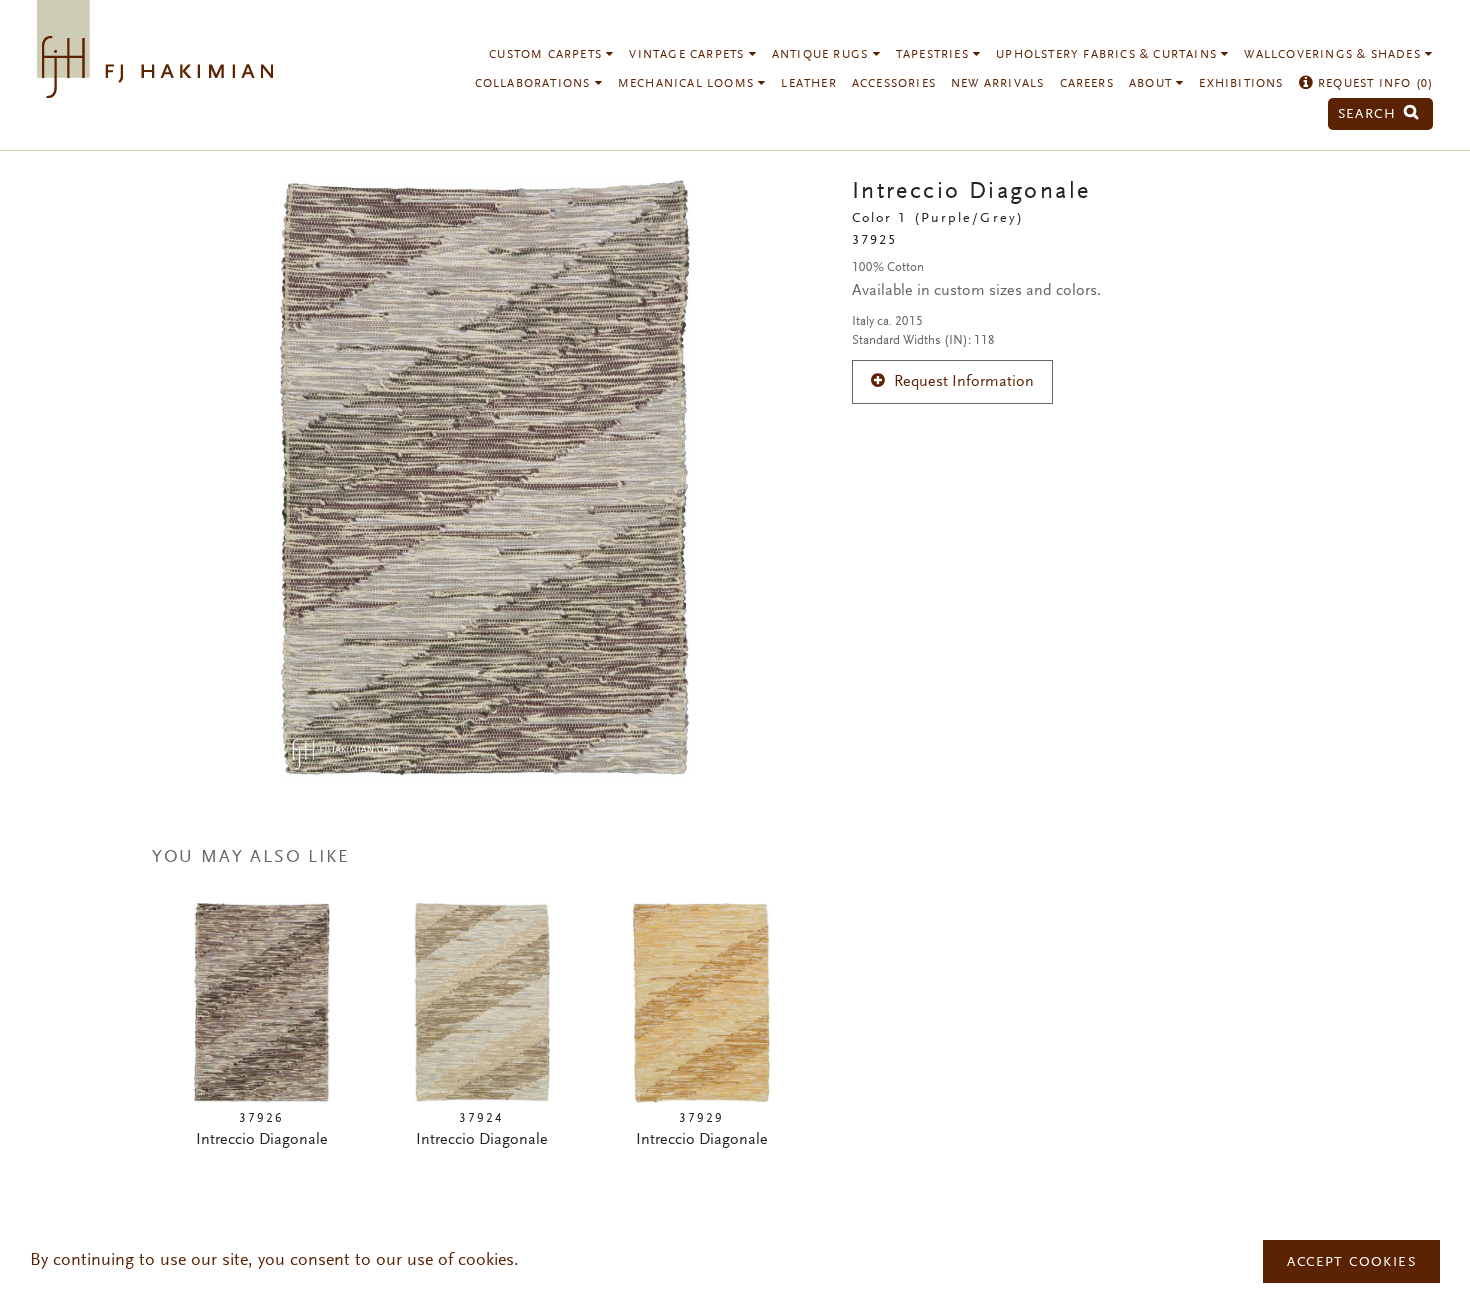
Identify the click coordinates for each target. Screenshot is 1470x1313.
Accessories (894, 84)
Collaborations (535, 84)
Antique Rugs (822, 55)
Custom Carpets (547, 55)
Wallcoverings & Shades (1334, 55)
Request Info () (1373, 84)
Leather (808, 84)
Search (1370, 114)
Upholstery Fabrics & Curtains (1108, 55)
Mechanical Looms (688, 84)
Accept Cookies (1351, 1263)
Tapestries (934, 55)
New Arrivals (997, 84)
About (1152, 84)
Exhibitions (1241, 84)
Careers (1087, 84)
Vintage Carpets (688, 55)
